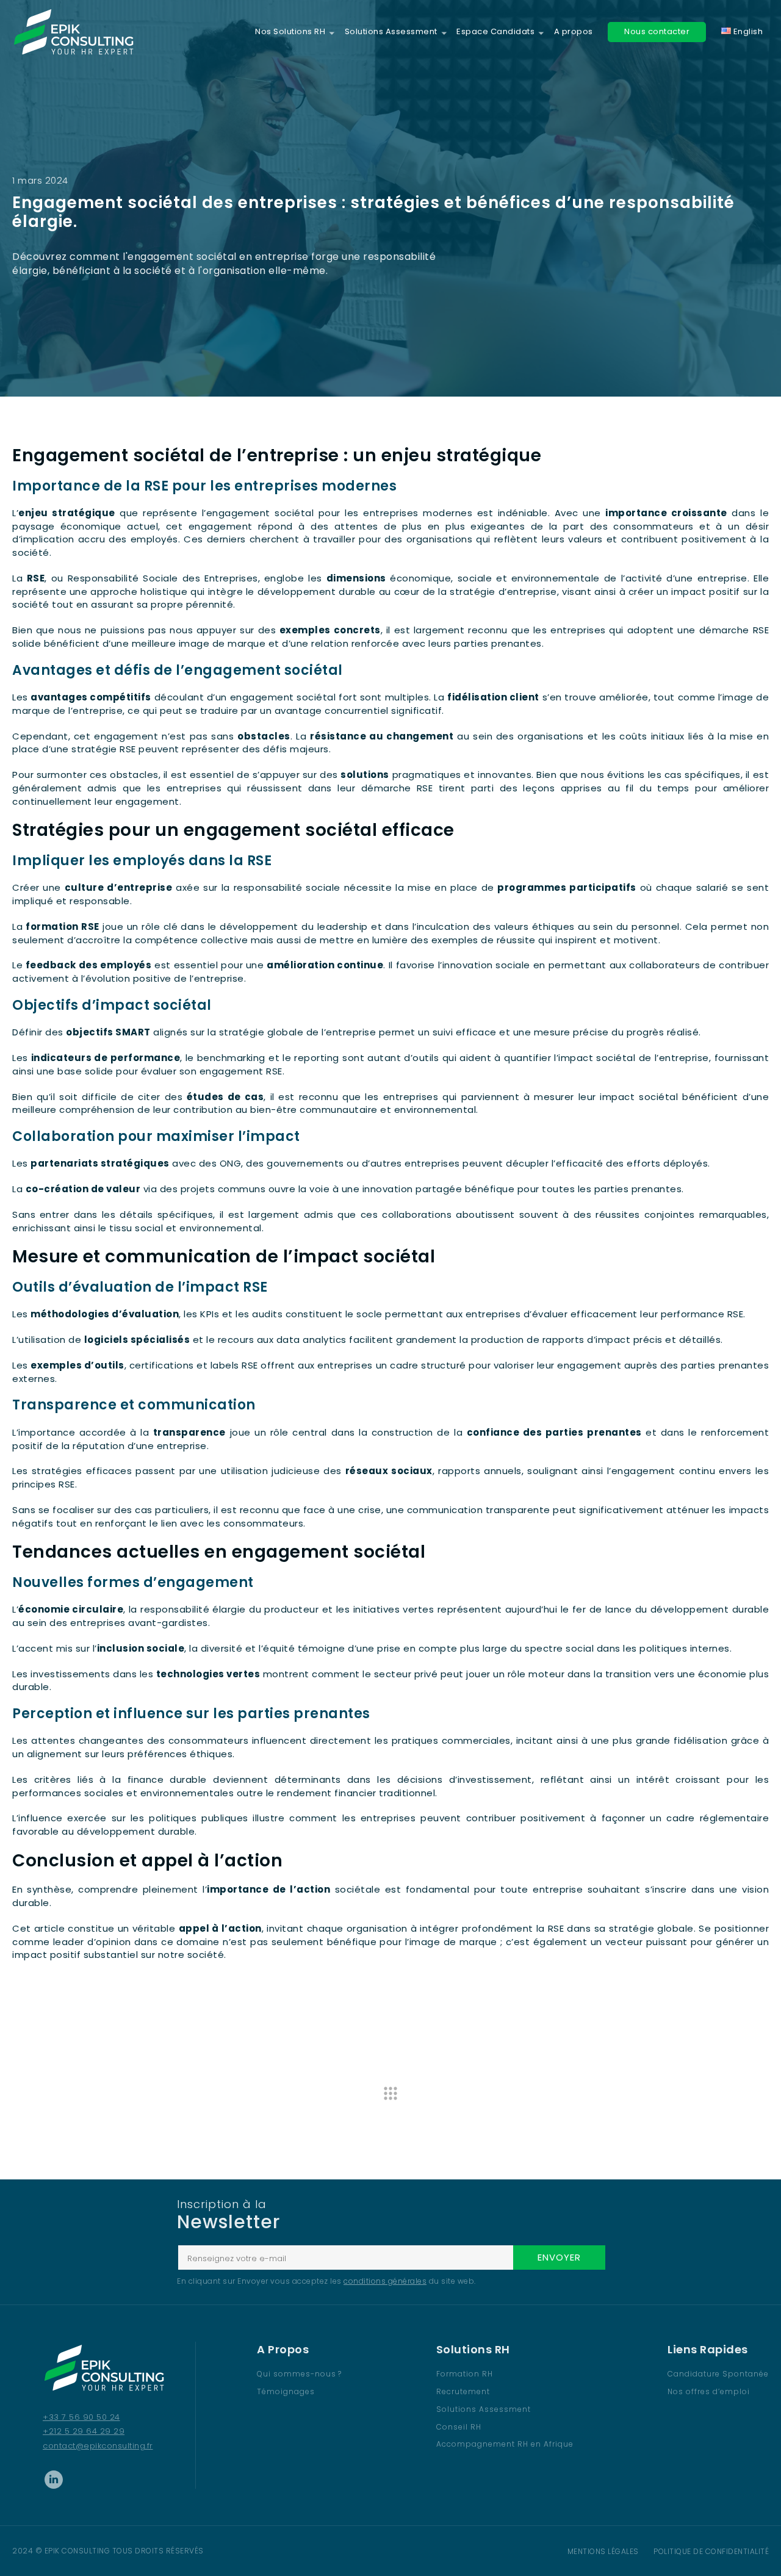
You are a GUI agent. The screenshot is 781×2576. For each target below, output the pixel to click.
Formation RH (465, 2374)
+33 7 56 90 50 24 (81, 2417)
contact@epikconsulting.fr (98, 2446)
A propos (574, 32)
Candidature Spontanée (718, 2374)
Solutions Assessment (391, 32)
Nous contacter (657, 31)
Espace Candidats (495, 32)
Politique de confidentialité (711, 2551)
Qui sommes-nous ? (299, 2374)
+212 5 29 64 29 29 (84, 2431)
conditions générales (385, 2281)
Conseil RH (459, 2427)
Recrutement (463, 2391)
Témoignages (286, 2391)
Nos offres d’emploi (709, 2391)
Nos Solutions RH (290, 32)
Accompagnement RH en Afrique (505, 2444)
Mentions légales (603, 2551)
